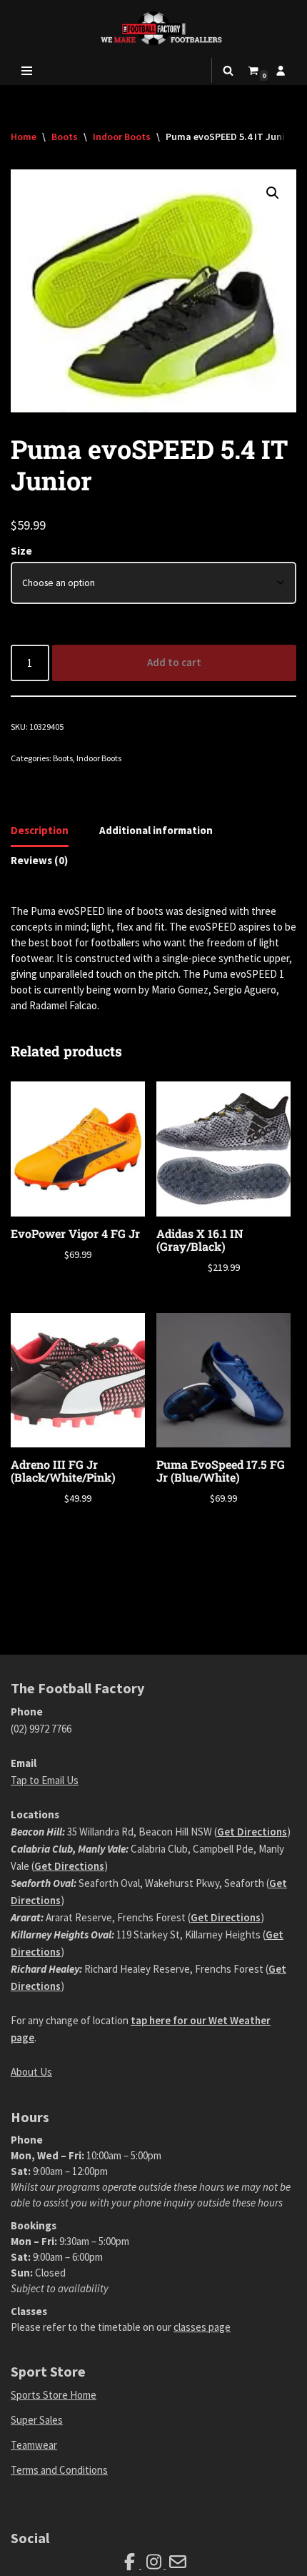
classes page (202, 2327)
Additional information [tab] (156, 830)
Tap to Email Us (45, 1780)
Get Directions (252, 1832)
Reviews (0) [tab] (39, 860)
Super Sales (37, 2420)
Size (21, 551)
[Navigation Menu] (27, 71)
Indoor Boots (122, 137)
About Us (31, 2072)
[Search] (228, 70)
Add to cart (174, 662)
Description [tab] (40, 830)
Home (24, 137)
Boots (65, 137)
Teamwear (34, 2445)
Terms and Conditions (59, 2470)
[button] (273, 193)
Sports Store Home (54, 2395)
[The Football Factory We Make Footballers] (153, 28)
